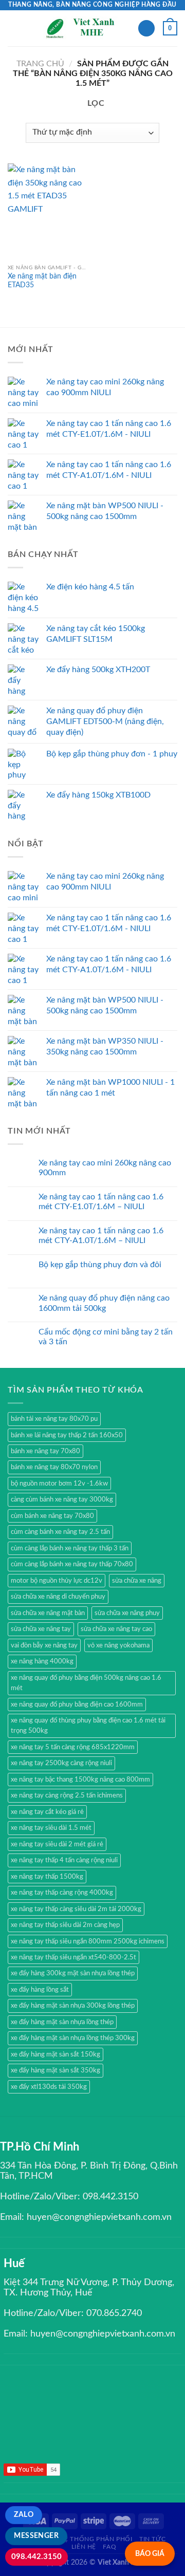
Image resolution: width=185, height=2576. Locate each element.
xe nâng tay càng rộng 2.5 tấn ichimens (67, 1795)
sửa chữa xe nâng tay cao (116, 1629)
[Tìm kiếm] (146, 29)
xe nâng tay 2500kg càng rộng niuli (61, 1763)
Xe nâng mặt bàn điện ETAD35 (42, 281)
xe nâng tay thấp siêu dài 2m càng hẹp (65, 1925)
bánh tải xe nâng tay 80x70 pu (54, 1419)
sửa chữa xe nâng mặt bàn (48, 1613)
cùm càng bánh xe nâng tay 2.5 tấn (60, 1532)
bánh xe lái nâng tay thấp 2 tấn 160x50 (67, 1435)
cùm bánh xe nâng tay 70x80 (52, 1516)
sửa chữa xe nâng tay (41, 1629)
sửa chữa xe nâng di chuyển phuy (58, 1597)
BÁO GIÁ (150, 2554)
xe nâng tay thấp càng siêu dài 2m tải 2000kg (76, 1909)
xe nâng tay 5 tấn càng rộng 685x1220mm (73, 1747)
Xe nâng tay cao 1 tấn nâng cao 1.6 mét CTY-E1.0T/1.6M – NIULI (101, 1202)
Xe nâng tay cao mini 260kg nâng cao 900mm (105, 1168)
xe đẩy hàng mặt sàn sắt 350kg (55, 2070)
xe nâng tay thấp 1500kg (47, 1877)
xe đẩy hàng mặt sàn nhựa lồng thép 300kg (73, 2038)
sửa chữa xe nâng (137, 1581)
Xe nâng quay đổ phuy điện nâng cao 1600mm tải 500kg (104, 1303)
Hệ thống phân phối (96, 2539)
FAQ (109, 2547)
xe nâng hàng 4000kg (42, 1661)
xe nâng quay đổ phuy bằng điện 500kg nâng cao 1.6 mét (86, 1683)
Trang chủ (40, 64)
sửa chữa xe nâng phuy (127, 1613)
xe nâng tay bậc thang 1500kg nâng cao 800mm (80, 1780)
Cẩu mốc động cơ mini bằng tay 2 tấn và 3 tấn (106, 1337)
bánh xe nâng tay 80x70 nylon (54, 1467)
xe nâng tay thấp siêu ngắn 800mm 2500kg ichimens (88, 1941)
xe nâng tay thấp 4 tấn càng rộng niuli (64, 1860)
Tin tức (152, 2539)
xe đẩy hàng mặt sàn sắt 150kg (55, 2054)
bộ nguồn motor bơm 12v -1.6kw (59, 1484)
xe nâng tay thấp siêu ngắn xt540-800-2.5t (73, 1957)
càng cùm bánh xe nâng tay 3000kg (62, 1499)
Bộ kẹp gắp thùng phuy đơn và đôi (100, 1265)
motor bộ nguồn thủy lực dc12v (57, 1581)
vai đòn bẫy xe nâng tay (44, 1645)
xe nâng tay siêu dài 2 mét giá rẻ (57, 1844)
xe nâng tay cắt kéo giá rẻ (47, 1812)
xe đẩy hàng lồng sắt (40, 1990)
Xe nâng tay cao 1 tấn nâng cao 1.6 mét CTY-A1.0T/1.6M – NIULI (101, 1236)
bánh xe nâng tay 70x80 (45, 1451)
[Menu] (14, 28)
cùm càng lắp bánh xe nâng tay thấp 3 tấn (70, 1548)
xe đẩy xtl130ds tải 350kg (49, 2087)
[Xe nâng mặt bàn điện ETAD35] (48, 211)
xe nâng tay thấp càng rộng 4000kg (62, 1893)
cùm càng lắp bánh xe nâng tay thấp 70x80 (72, 1564)
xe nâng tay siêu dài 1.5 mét (51, 1828)
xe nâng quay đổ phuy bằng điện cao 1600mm (77, 1704)
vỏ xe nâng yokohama (118, 1645)
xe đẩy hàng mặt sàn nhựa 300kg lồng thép (73, 2006)
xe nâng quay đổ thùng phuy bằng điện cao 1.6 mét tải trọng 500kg (88, 1726)
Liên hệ (84, 2547)
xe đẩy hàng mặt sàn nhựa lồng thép (62, 2022)
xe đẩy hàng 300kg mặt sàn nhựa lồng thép (73, 1973)
